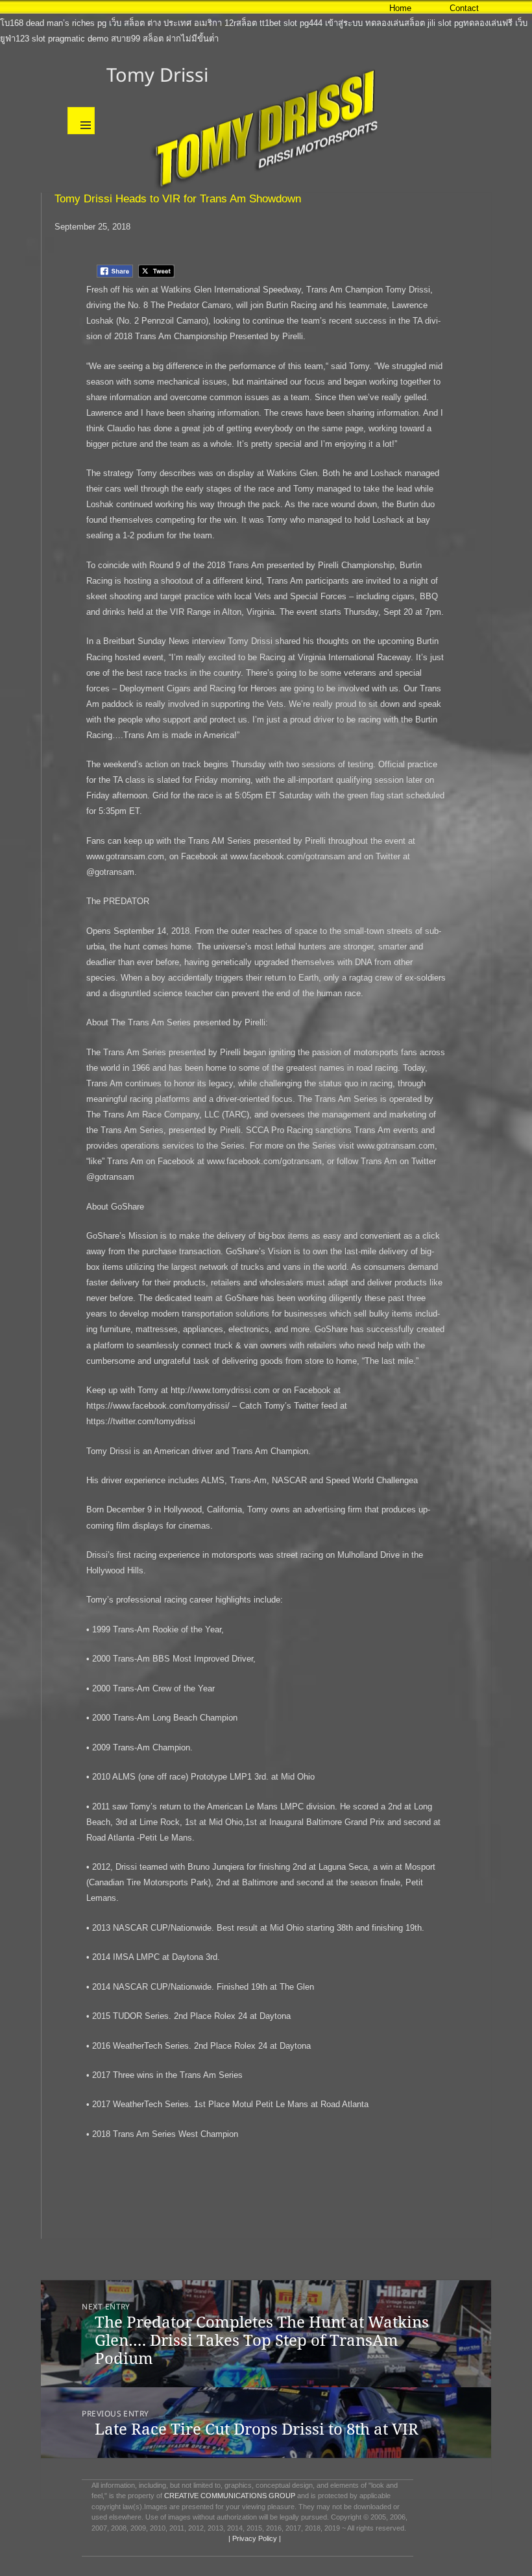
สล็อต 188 (482, 7)
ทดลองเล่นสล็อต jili (400, 23)
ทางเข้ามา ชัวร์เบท (227, 7)
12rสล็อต (241, 23)
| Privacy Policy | (254, 2538)
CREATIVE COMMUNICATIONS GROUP (230, 2496)
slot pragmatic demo (70, 39)
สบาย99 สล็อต (137, 39)
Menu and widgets (81, 121)
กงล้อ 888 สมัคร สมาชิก (308, 7)
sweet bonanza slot (154, 7)
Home (400, 8)
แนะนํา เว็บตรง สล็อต (76, 7)
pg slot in (17, 7)
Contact (464, 8)
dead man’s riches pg (66, 23)
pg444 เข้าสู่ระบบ (331, 23)
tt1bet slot (278, 23)
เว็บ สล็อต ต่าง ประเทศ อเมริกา (165, 23)
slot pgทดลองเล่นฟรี (475, 23)
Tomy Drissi (157, 74)
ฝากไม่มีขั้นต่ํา (192, 39)
